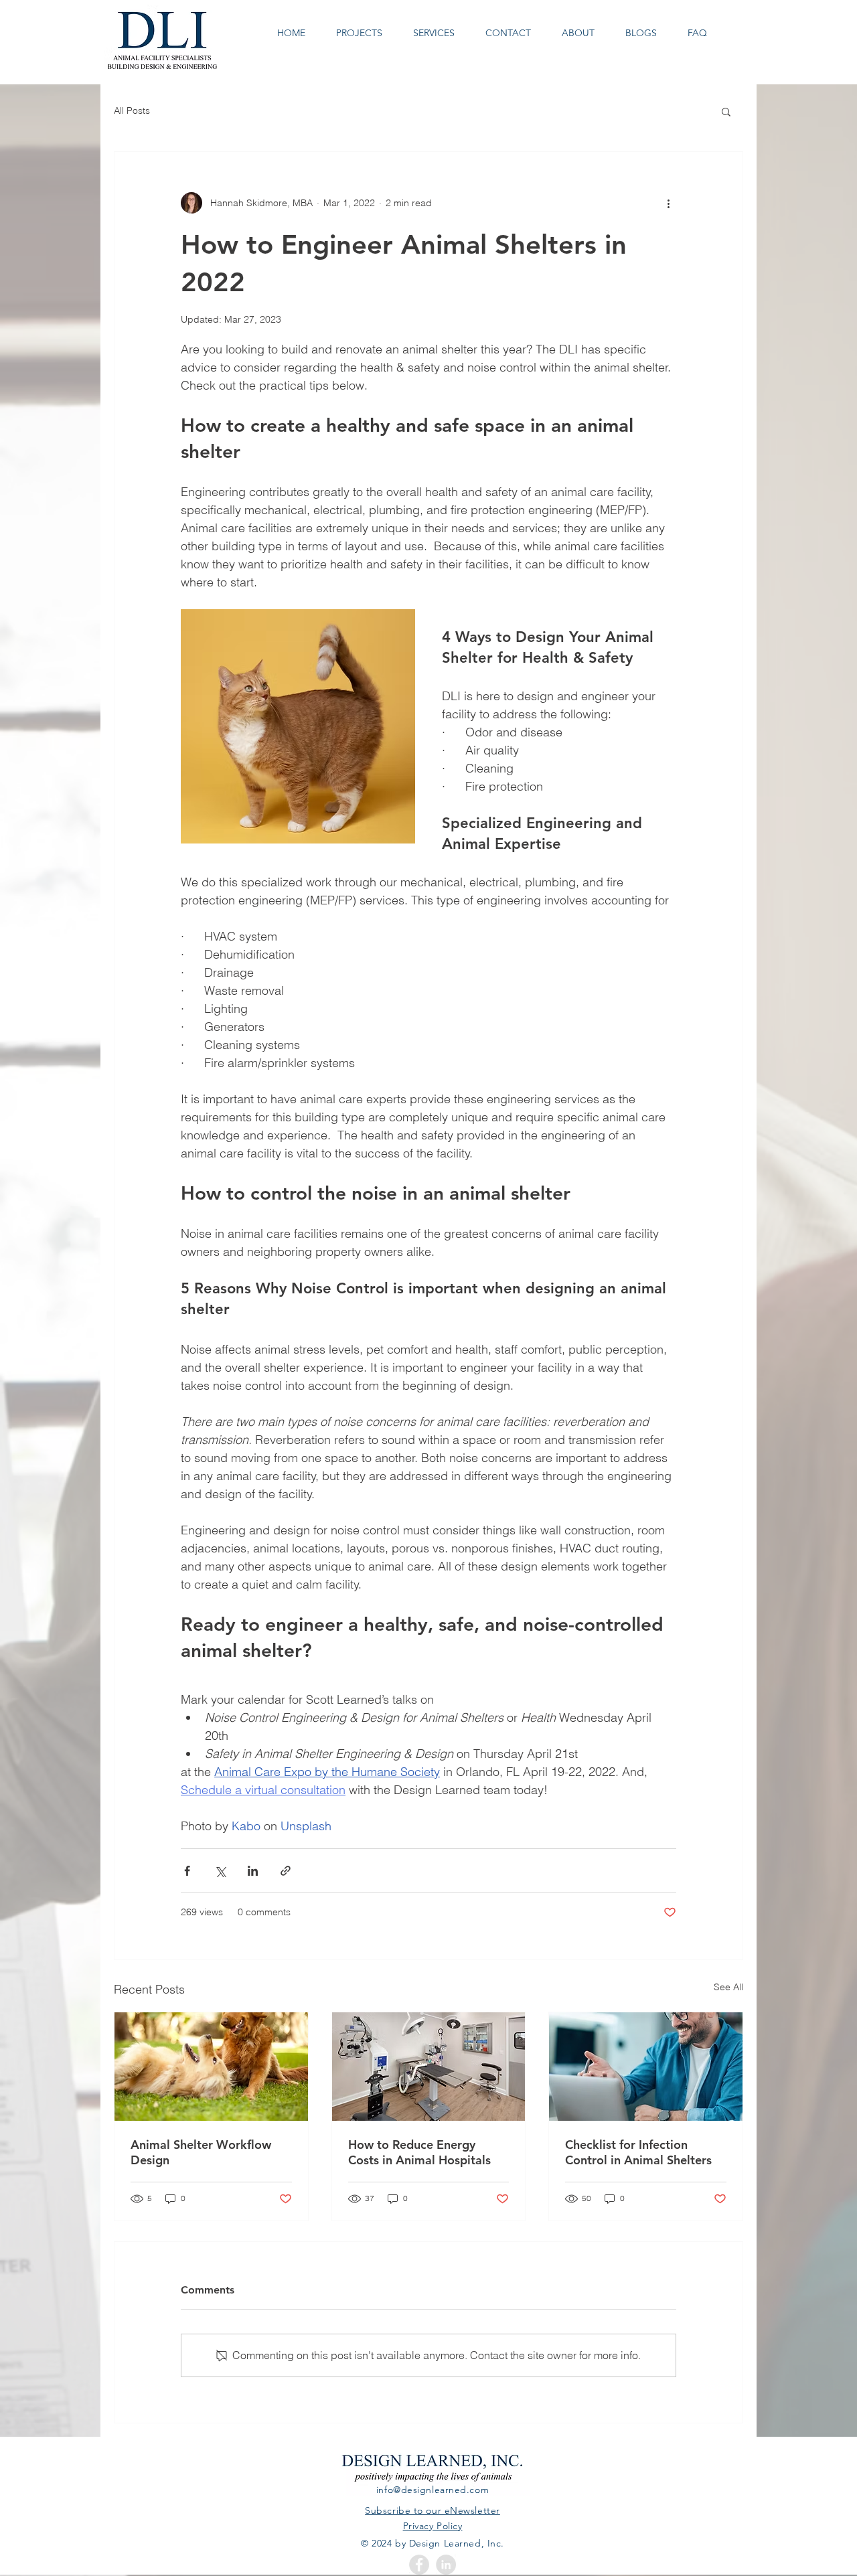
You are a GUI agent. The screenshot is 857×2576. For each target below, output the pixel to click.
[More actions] (668, 203)
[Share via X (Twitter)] (220, 1871)
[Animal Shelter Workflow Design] (211, 2067)
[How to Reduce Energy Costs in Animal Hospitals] (429, 2067)
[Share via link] (286, 1871)
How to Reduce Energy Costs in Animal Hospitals (419, 2152)
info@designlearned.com (433, 2490)
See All (728, 1987)
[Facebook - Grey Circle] (419, 2565)
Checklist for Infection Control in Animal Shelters (638, 2152)
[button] (726, 111)
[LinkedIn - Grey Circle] (446, 2565)
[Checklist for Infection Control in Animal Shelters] (646, 2067)
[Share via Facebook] (187, 1871)
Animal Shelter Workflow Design (201, 2152)
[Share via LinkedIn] (253, 1871)
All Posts (132, 110)
